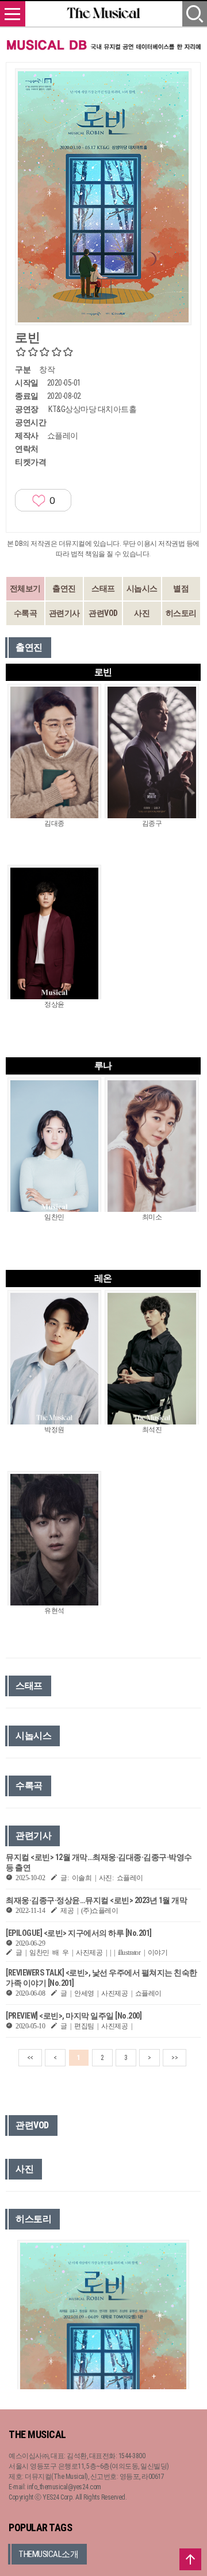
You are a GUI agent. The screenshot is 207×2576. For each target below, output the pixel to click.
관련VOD (103, 613)
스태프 (103, 588)
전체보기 (25, 588)
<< (30, 2058)
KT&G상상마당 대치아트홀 (92, 409)
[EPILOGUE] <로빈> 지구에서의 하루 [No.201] (79, 1933)
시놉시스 (142, 588)
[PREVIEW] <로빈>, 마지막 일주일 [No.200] (74, 2016)
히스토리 (181, 613)
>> (175, 2058)
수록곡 (26, 613)
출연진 (64, 588)
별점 (181, 588)
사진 (142, 613)
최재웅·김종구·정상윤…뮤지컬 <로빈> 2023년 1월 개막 (96, 1900)
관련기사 (64, 613)
